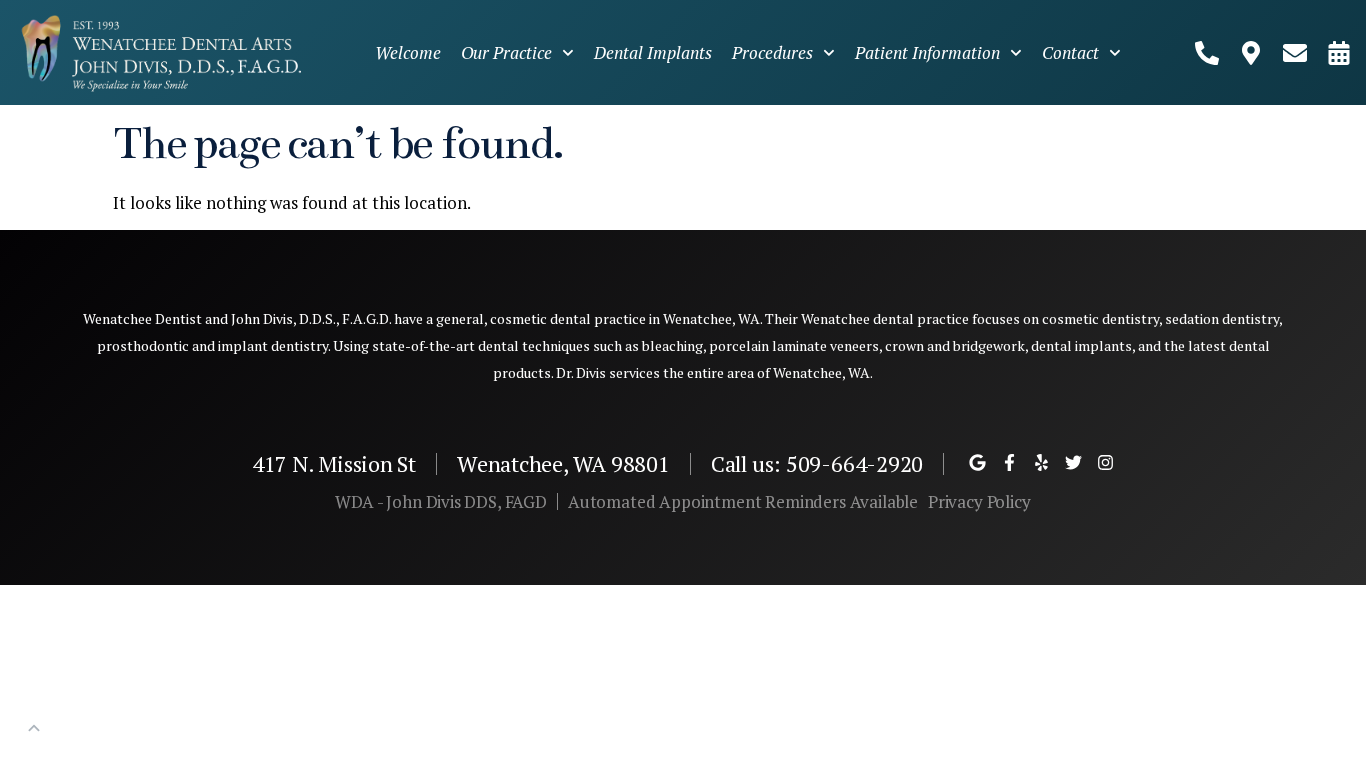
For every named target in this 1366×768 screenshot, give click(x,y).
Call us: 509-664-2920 (817, 463)
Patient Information (927, 52)
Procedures (772, 52)
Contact (1070, 52)
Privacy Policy (979, 501)
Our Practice (506, 52)
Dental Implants (653, 52)
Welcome (408, 52)
